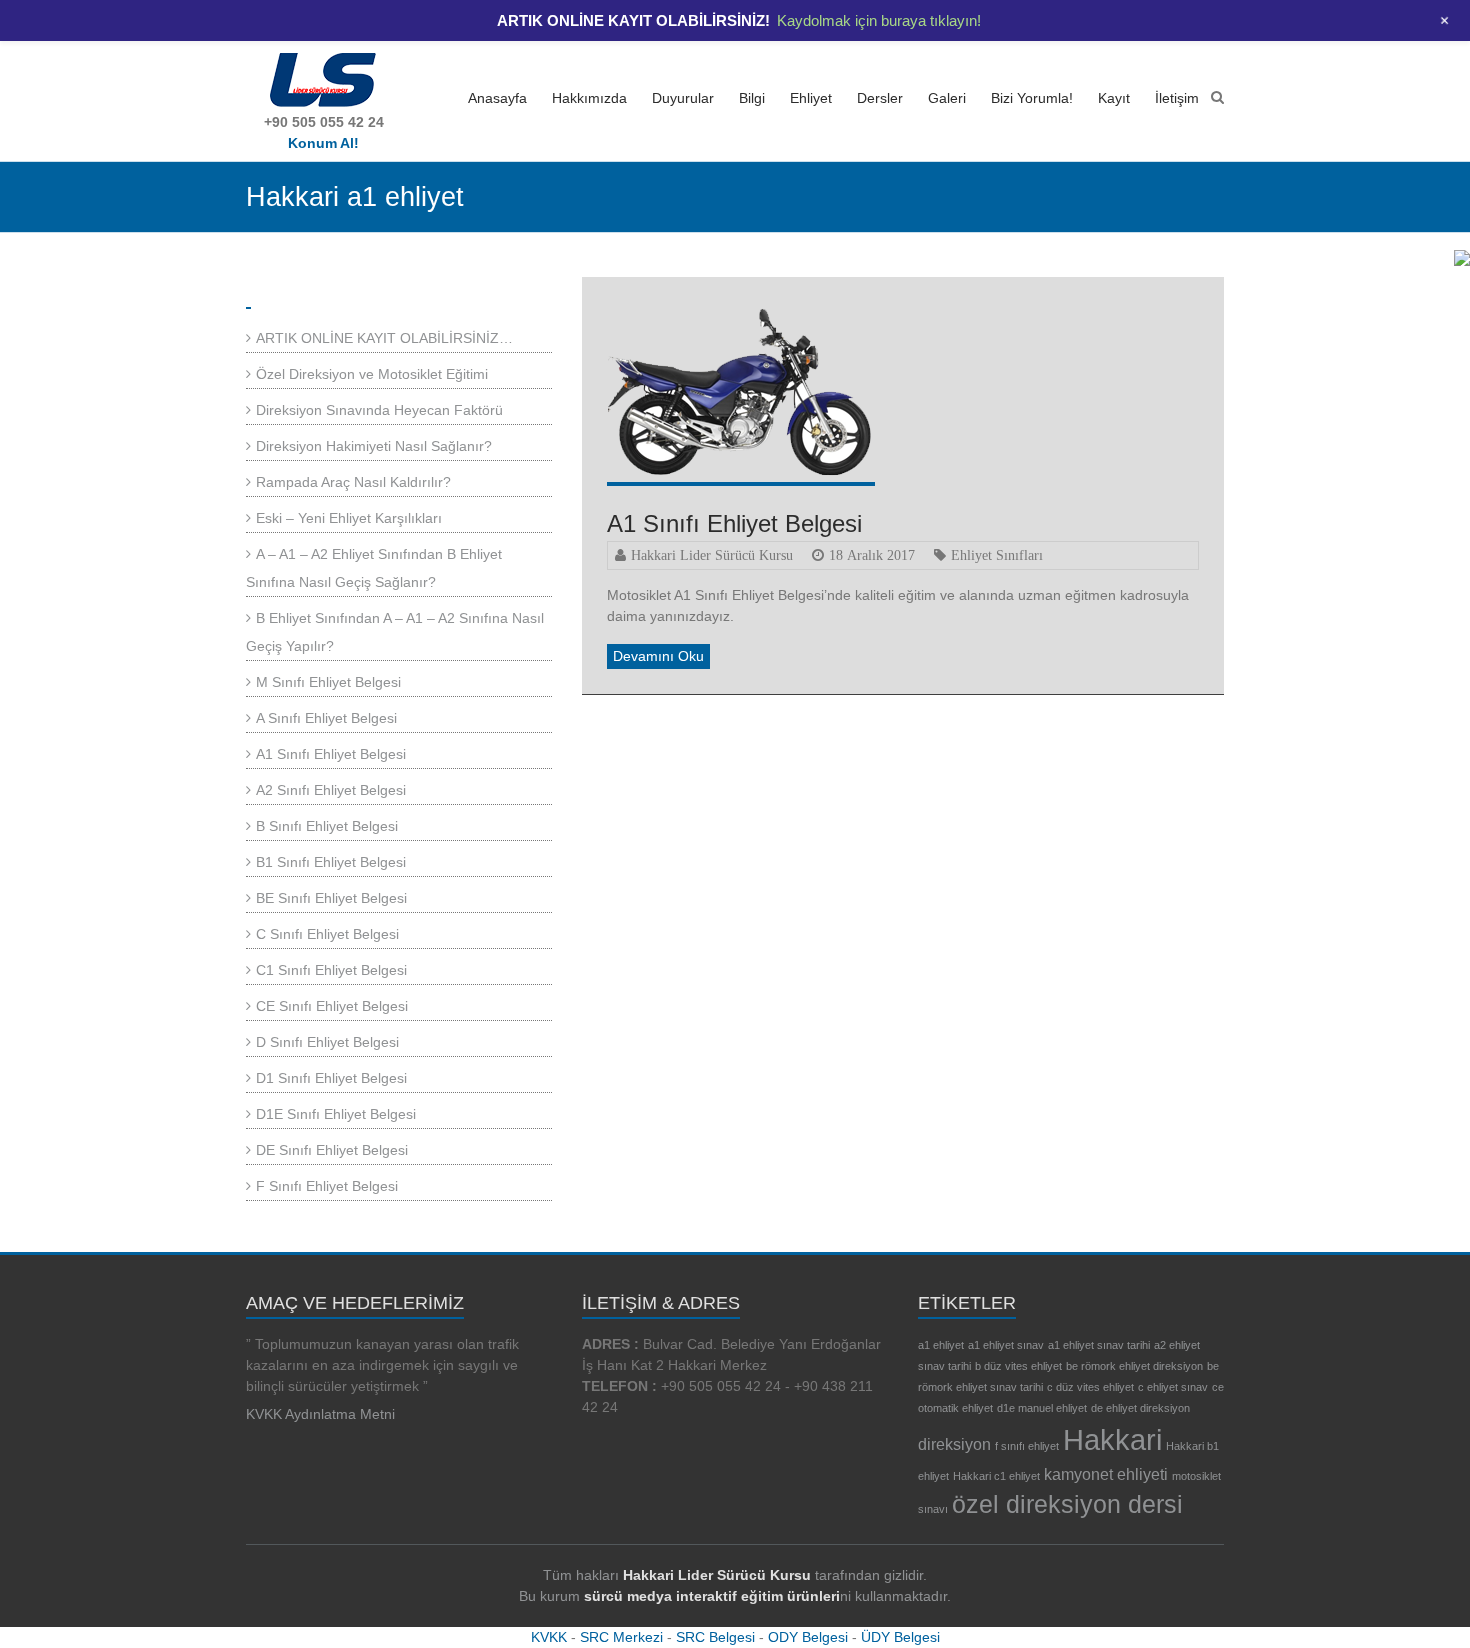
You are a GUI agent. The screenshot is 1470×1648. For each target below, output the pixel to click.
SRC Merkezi (621, 1637)
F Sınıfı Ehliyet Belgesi (327, 1186)
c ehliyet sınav (1173, 1387)
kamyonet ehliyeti (1106, 1474)
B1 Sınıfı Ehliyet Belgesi (331, 862)
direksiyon (954, 1444)
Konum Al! (323, 143)
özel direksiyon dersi (1067, 1504)
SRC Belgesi (715, 1637)
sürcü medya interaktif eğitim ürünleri (712, 1596)
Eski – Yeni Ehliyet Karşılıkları (349, 518)
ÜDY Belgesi (900, 1637)
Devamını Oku (658, 656)
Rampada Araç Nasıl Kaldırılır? (353, 482)
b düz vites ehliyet (1018, 1366)
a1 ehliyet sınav (1006, 1345)
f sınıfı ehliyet (1027, 1446)
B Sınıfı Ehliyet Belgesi (327, 826)
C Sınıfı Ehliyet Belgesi (327, 934)
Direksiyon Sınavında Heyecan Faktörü (379, 410)
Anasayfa (497, 98)
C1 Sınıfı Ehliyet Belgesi (331, 970)
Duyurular (683, 98)
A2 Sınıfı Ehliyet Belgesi (331, 790)
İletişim (1177, 98)
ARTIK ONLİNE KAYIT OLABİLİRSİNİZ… (384, 338)
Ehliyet (811, 98)
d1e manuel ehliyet (1042, 1408)
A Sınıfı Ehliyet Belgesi (326, 718)
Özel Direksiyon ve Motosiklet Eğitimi (372, 374)
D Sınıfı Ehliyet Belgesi (327, 1042)
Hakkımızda (589, 98)
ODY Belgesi (808, 1637)
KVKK (549, 1637)
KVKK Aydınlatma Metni (320, 1414)
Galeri (947, 98)
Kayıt (1114, 98)
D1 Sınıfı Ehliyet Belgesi (331, 1078)
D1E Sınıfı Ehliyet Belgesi (336, 1114)
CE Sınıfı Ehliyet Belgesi (332, 1006)
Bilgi (752, 98)
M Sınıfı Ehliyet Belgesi (328, 682)
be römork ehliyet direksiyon (1134, 1366)
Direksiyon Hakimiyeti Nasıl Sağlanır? (374, 446)
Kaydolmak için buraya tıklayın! (879, 20)
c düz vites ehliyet (1090, 1387)
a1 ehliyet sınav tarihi (1099, 1345)
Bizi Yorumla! (1032, 98)
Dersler (880, 98)
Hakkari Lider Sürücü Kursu (712, 555)
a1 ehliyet (941, 1345)
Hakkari (1112, 1439)
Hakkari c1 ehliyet (996, 1476)
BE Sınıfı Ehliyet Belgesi (331, 898)
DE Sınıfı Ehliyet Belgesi (332, 1150)
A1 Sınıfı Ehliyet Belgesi (734, 523)
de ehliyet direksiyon (1140, 1408)
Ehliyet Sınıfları (997, 555)
